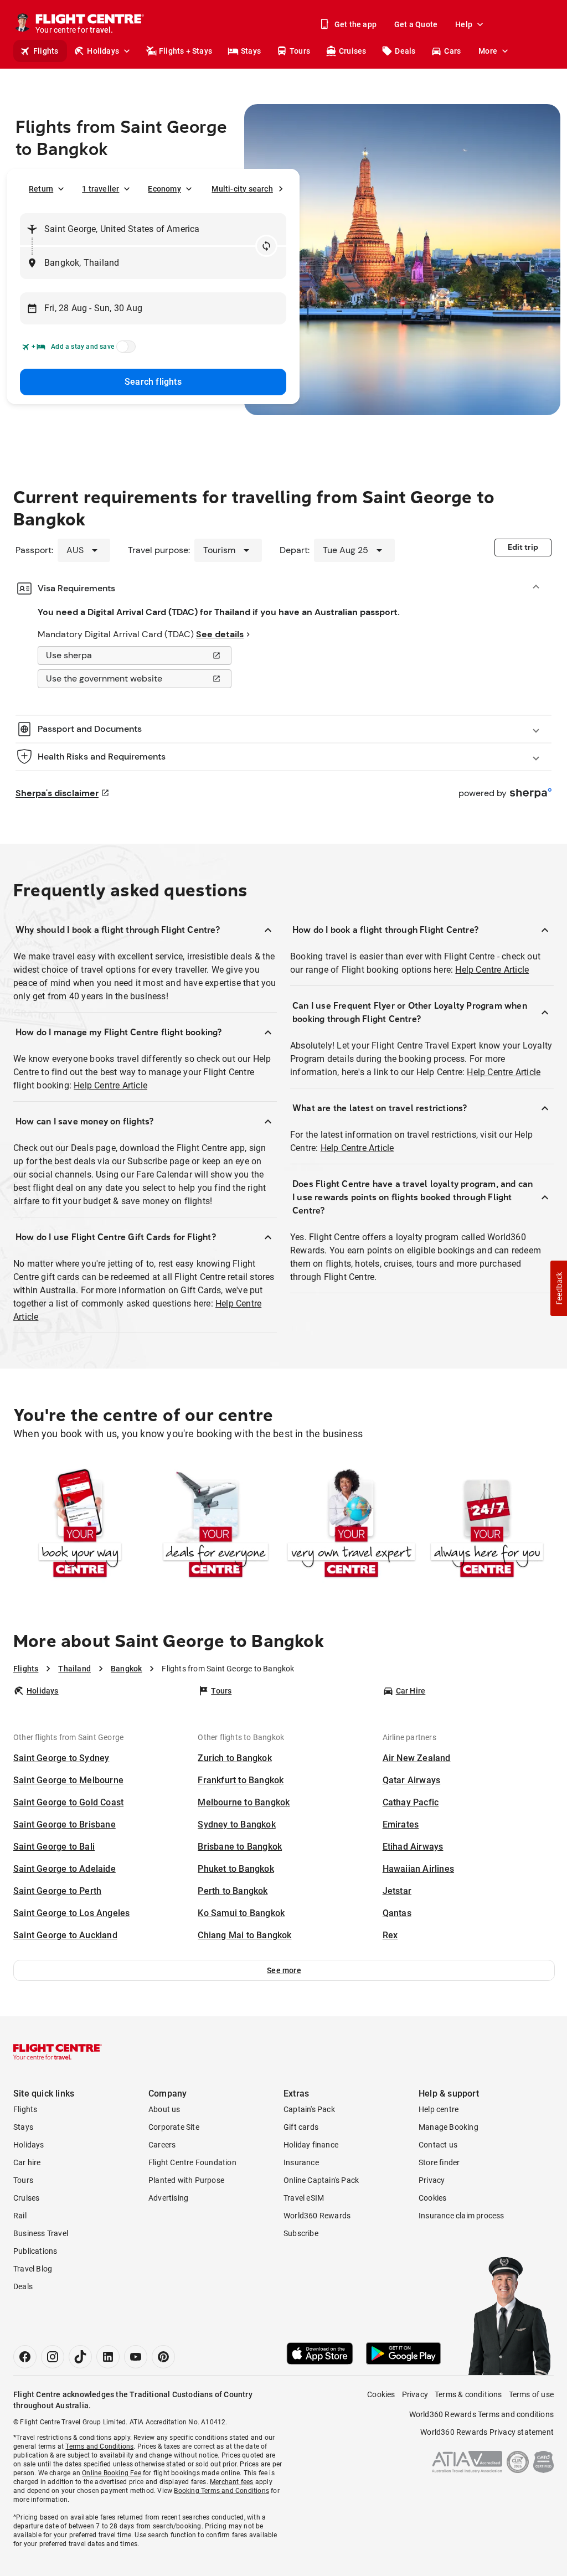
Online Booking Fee (112, 2473)
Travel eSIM (304, 2198)
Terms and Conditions (99, 2446)
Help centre (439, 2109)
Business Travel (41, 2233)
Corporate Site (174, 2127)
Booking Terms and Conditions (221, 2491)
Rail (20, 2216)
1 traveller (100, 189)
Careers (162, 2145)
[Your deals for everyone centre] (216, 1525)
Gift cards (301, 2127)
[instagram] (53, 2357)
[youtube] (136, 2357)
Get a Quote (416, 24)
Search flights (153, 382)
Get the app (355, 24)
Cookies (432, 2198)
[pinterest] (163, 2357)
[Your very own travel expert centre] (351, 1525)
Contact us (438, 2145)
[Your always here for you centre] (487, 1525)
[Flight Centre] (58, 2052)
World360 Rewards (317, 2216)
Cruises (352, 51)
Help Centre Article (110, 1085)
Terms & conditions (468, 2394)
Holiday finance (311, 2145)
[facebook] (25, 2357)
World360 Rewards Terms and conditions (481, 2414)
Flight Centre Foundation (192, 2162)
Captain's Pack (309, 2109)
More (488, 51)
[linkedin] (108, 2357)
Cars (452, 51)
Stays (251, 51)
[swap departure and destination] (266, 246)
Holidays (103, 51)
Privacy (432, 2180)
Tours (300, 51)
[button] (284, 1970)
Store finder (439, 2162)
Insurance (301, 2162)
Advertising (168, 2198)
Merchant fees (232, 2482)
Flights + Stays (185, 51)
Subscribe (301, 2233)
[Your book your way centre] (80, 1525)
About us (164, 2109)
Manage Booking (449, 2127)
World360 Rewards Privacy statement (487, 2432)
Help (464, 24)
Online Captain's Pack (321, 2180)
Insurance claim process (462, 2216)
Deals (405, 51)
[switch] (124, 350)
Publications (35, 2251)
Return (41, 189)
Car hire (27, 2162)
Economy (164, 189)
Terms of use (531, 2394)
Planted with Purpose (186, 2180)
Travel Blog (33, 2269)
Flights (46, 51)
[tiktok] (80, 2357)
